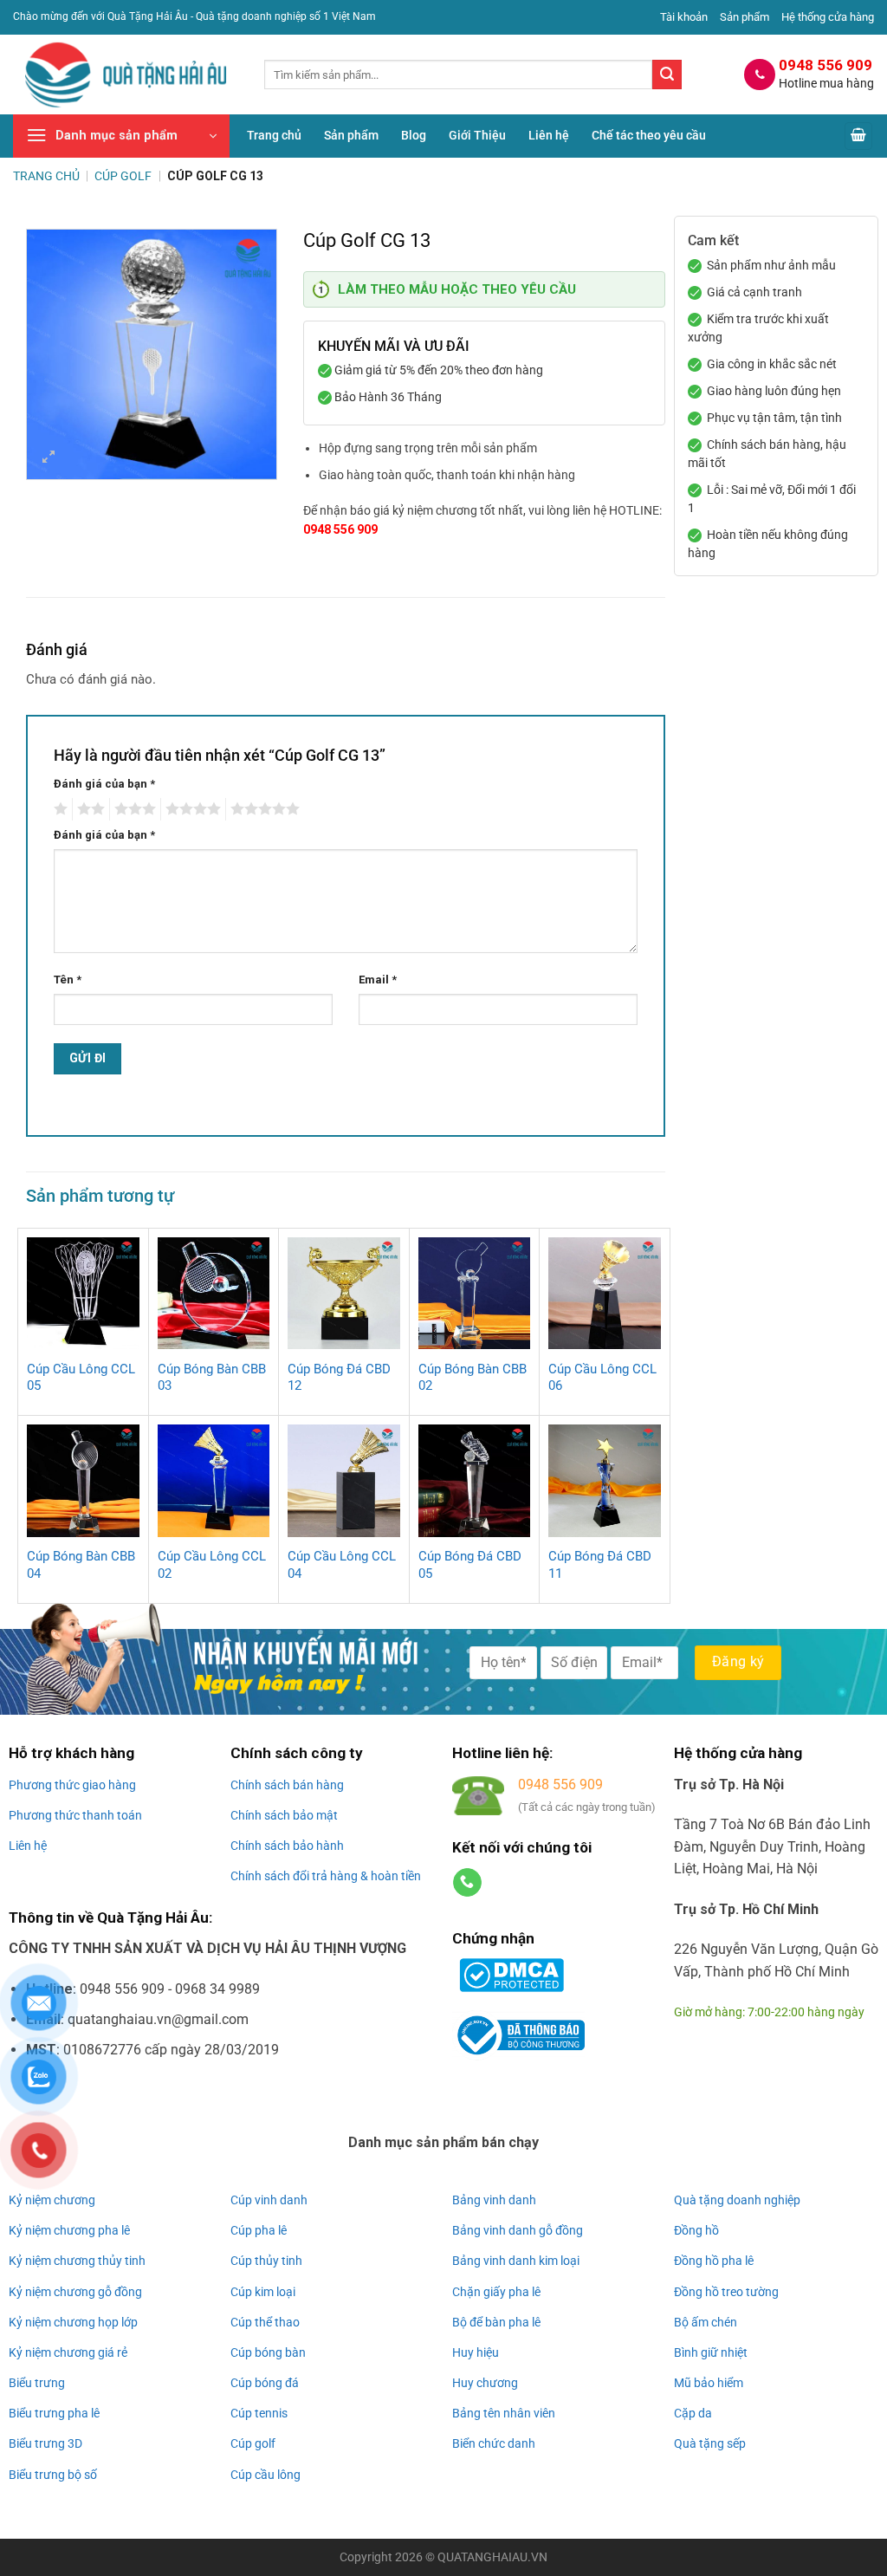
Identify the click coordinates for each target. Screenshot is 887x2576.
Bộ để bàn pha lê (496, 2322)
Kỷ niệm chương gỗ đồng (75, 2292)
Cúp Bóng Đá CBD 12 (339, 1378)
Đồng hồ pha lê (714, 2261)
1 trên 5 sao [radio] (58, 809)
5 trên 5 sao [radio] (262, 809)
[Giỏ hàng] (858, 136)
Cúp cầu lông (265, 2475)
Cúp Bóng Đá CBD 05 (470, 1565)
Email (378, 980)
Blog (414, 136)
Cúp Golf (123, 176)
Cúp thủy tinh (266, 2261)
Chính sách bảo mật (284, 1815)
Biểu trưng (37, 2383)
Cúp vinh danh (269, 2200)
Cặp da (693, 2413)
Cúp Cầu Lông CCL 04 (342, 1565)
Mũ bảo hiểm (709, 2383)
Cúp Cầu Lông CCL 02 (212, 1565)
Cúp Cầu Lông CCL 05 (81, 1378)
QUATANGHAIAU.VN (492, 2557)
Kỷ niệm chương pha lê (69, 2230)
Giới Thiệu (477, 136)
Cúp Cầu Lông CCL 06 (602, 1378)
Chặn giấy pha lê (496, 2292)
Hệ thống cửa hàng (828, 17)
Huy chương (485, 2383)
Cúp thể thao (265, 2322)
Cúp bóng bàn (268, 2352)
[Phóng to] (49, 459)
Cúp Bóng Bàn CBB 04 (81, 1565)
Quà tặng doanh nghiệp (737, 2200)
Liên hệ (549, 136)
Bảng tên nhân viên (504, 2413)
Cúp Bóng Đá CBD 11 (600, 1565)
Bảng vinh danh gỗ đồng (518, 2230)
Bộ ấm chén (706, 2322)
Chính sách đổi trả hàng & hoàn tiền (326, 1876)
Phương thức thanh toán (75, 1815)
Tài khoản (684, 17)
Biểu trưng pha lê (54, 2413)
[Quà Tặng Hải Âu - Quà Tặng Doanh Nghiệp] (126, 75)
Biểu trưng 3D (45, 2443)
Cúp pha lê (259, 2230)
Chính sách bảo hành (287, 1846)
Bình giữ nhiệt (711, 2352)
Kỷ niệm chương (52, 2200)
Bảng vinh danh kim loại (516, 2261)
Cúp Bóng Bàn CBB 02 (473, 1378)
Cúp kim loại (263, 2292)
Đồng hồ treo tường (726, 2292)
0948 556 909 (340, 529)
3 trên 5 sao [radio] (133, 809)
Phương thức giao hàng (72, 1785)
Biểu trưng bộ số (53, 2475)
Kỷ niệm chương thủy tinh (77, 2261)
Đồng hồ (696, 2230)
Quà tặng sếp (710, 2443)
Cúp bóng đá (265, 2383)
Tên (68, 980)
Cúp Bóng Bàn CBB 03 (212, 1378)
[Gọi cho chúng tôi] (467, 1883)
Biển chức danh (494, 2443)
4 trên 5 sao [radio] (191, 809)
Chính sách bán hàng (287, 1785)
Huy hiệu (476, 2352)
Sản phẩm (745, 17)
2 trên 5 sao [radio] (88, 809)
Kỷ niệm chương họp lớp (73, 2322)
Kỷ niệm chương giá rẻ (68, 2352)
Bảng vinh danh (494, 2200)
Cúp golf (253, 2443)
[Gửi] (667, 75)
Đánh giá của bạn (104, 784)
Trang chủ (274, 136)
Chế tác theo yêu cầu (649, 136)
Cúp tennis (259, 2413)
